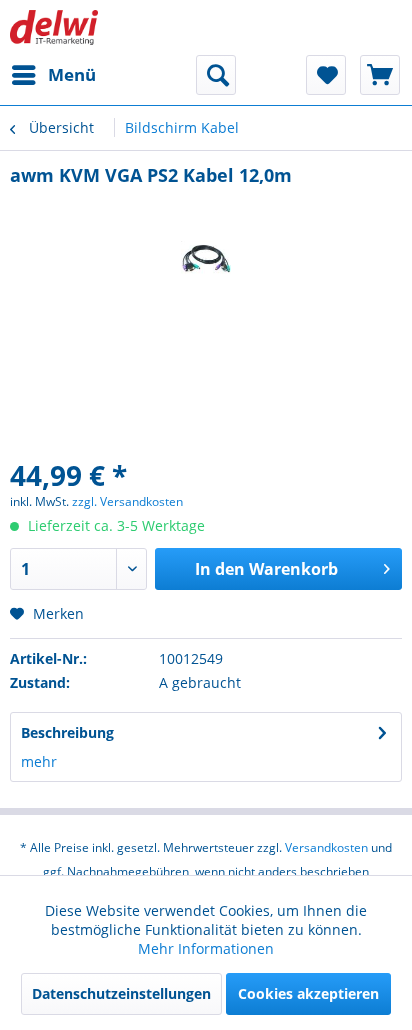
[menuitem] (53, 75)
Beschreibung (67, 732)
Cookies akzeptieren (308, 993)
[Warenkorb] (380, 75)
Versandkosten (326, 847)
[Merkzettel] (326, 75)
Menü (72, 74)
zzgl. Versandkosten (127, 501)
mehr (39, 761)
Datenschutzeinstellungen (121, 993)
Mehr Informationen (206, 948)
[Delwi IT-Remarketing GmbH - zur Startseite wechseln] (54, 27)
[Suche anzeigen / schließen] (216, 75)
